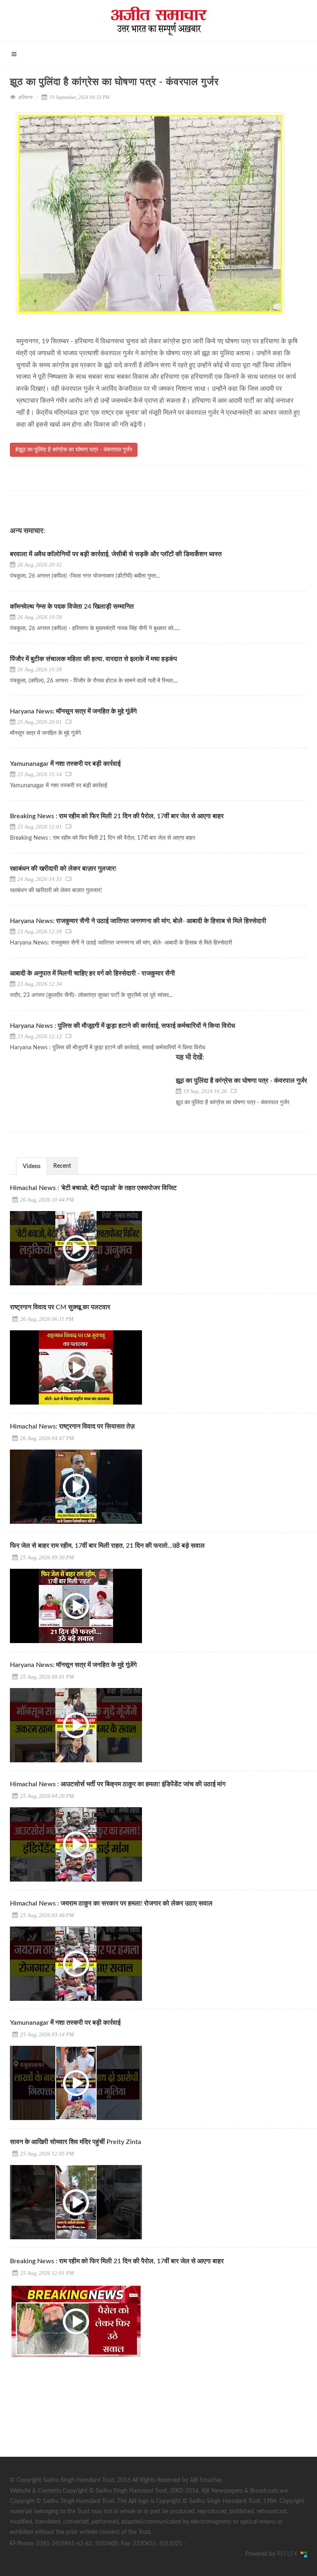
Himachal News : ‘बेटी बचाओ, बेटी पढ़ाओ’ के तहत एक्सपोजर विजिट (93, 1188)
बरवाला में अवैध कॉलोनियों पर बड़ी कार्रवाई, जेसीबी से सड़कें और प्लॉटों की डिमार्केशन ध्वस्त (116, 554)
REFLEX (289, 2554)
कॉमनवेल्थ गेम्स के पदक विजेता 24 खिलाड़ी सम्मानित (72, 607)
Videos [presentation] (32, 1166)
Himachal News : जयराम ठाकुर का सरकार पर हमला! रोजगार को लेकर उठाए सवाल (111, 1903)
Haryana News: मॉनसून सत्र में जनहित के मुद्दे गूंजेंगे (73, 711)
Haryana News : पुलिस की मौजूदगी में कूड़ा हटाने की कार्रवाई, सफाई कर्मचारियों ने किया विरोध (122, 1026)
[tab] (32, 1166)
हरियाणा (25, 97)
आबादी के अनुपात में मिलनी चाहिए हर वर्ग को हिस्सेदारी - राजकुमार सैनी (92, 973)
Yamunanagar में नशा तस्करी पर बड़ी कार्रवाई (65, 764)
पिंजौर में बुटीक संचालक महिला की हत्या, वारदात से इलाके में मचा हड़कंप (93, 659)
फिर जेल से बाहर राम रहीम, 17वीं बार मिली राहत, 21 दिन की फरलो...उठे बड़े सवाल (107, 1546)
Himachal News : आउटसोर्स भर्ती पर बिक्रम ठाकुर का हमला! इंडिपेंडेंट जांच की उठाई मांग (118, 1784)
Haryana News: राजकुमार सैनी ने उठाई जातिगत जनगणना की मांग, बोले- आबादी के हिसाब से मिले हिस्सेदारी (138, 921)
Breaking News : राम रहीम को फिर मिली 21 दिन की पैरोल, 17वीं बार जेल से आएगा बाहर (117, 816)
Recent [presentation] (62, 1166)
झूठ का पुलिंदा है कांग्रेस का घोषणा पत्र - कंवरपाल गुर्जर (241, 1081)
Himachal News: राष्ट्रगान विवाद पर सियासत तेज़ (72, 1426)
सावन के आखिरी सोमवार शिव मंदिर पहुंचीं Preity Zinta (76, 2142)
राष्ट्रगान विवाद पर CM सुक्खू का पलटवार (60, 1307)
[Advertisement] (72, 2419)
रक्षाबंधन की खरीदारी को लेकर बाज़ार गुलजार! (63, 869)
